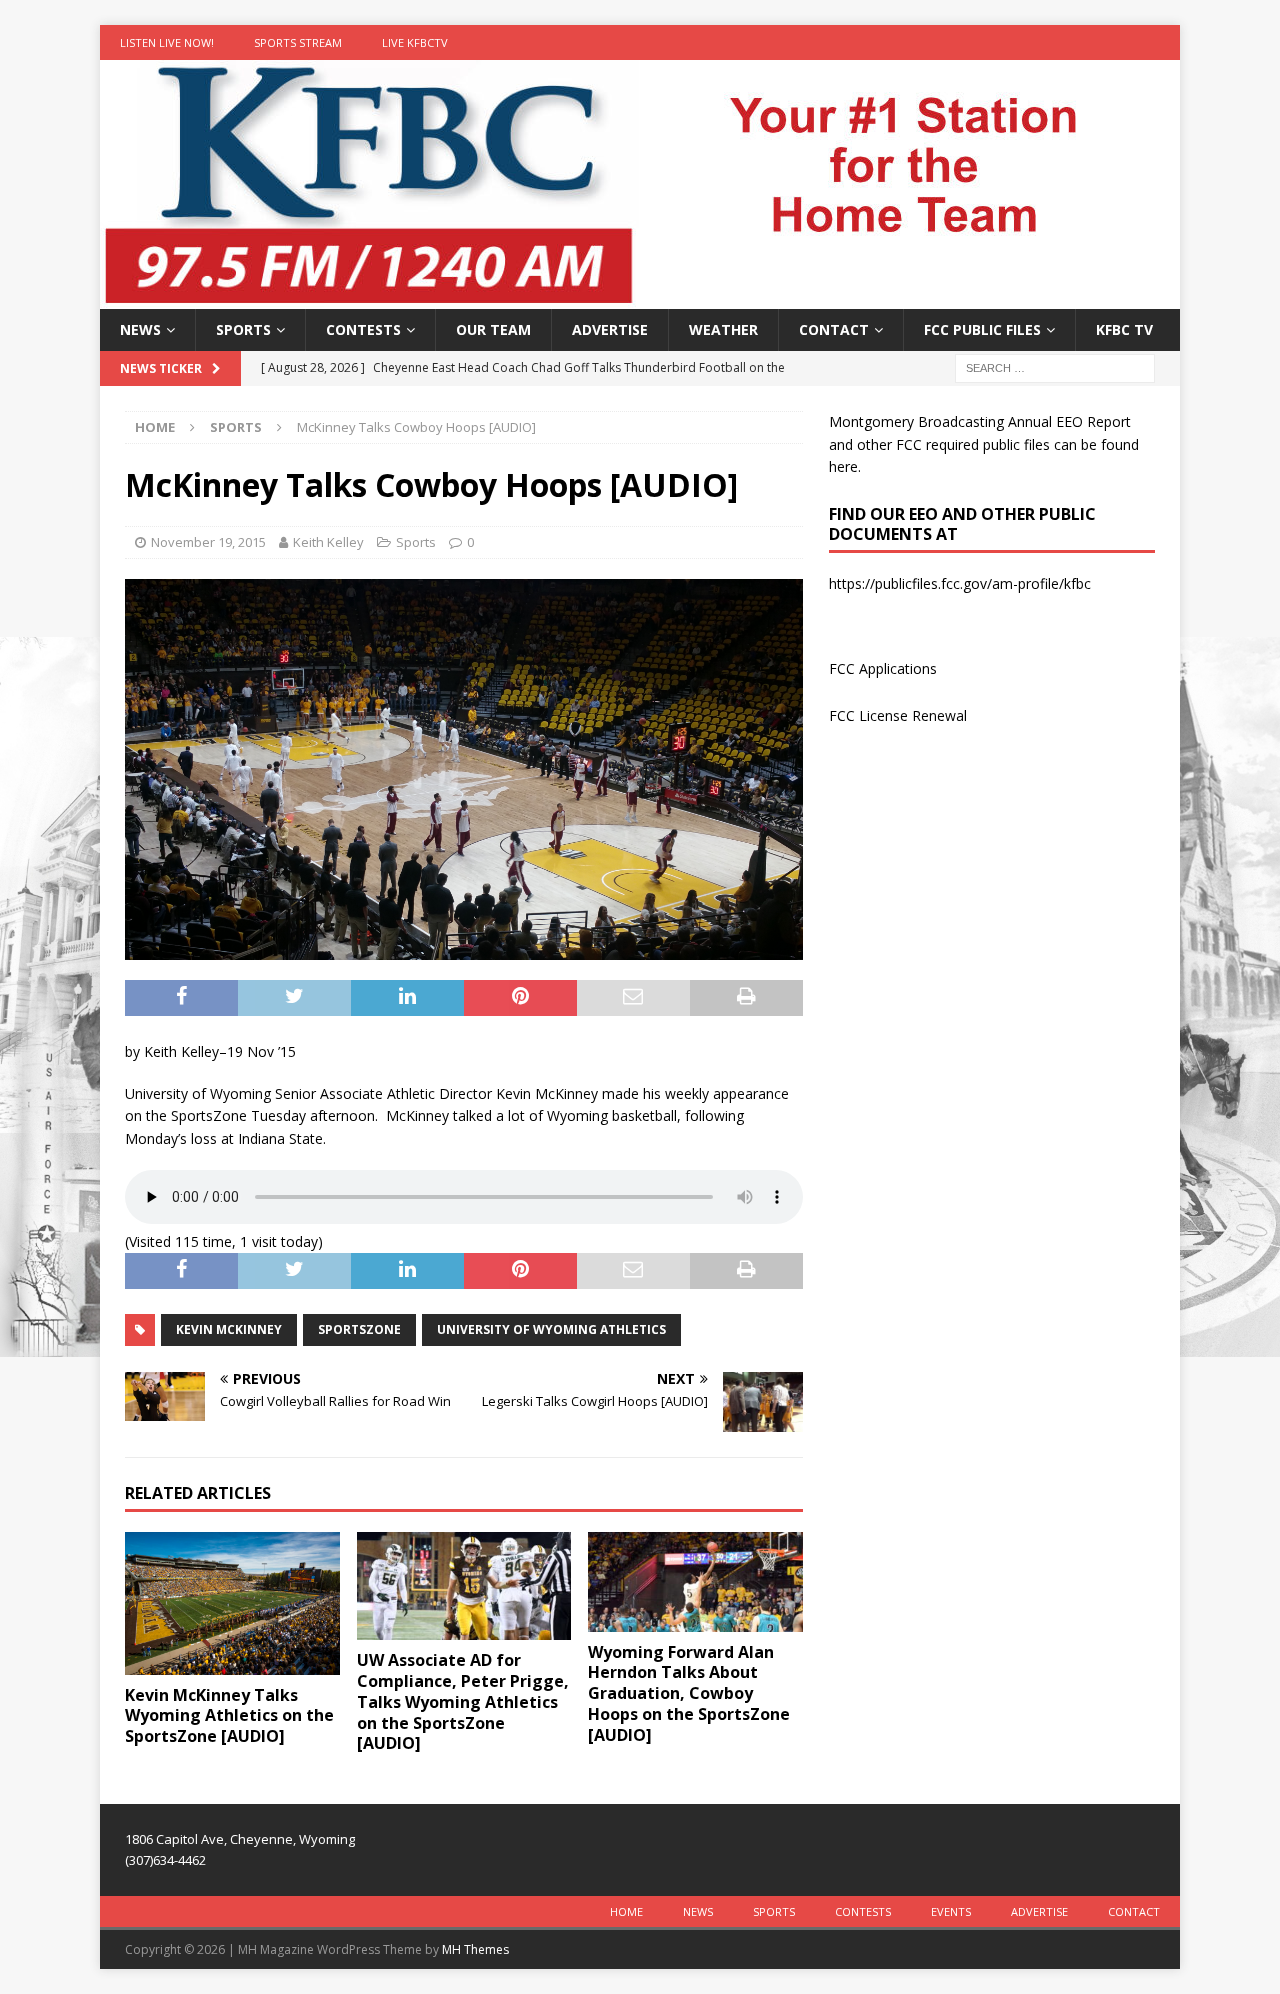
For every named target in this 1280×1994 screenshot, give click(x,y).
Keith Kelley (328, 542)
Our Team (493, 329)
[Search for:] (1055, 367)
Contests (363, 329)
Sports (243, 329)
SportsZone (359, 1329)
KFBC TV (1124, 329)
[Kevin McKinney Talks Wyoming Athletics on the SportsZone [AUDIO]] (232, 1603)
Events (951, 1911)
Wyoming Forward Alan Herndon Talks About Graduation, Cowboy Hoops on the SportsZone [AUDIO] (689, 1693)
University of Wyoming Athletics (551, 1329)
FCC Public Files (982, 329)
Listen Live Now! (167, 42)
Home (626, 1911)
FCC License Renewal (898, 715)
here (843, 466)
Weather (723, 329)
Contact (834, 329)
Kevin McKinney (229, 1329)
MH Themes (475, 1949)
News (140, 329)
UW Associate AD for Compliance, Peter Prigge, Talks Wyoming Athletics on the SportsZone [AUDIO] (463, 1701)
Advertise (610, 329)
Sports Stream (298, 42)
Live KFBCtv (415, 42)
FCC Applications (883, 668)
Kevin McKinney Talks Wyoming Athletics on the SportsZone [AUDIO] (229, 1716)
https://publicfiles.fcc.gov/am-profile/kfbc (960, 583)
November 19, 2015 (208, 542)
